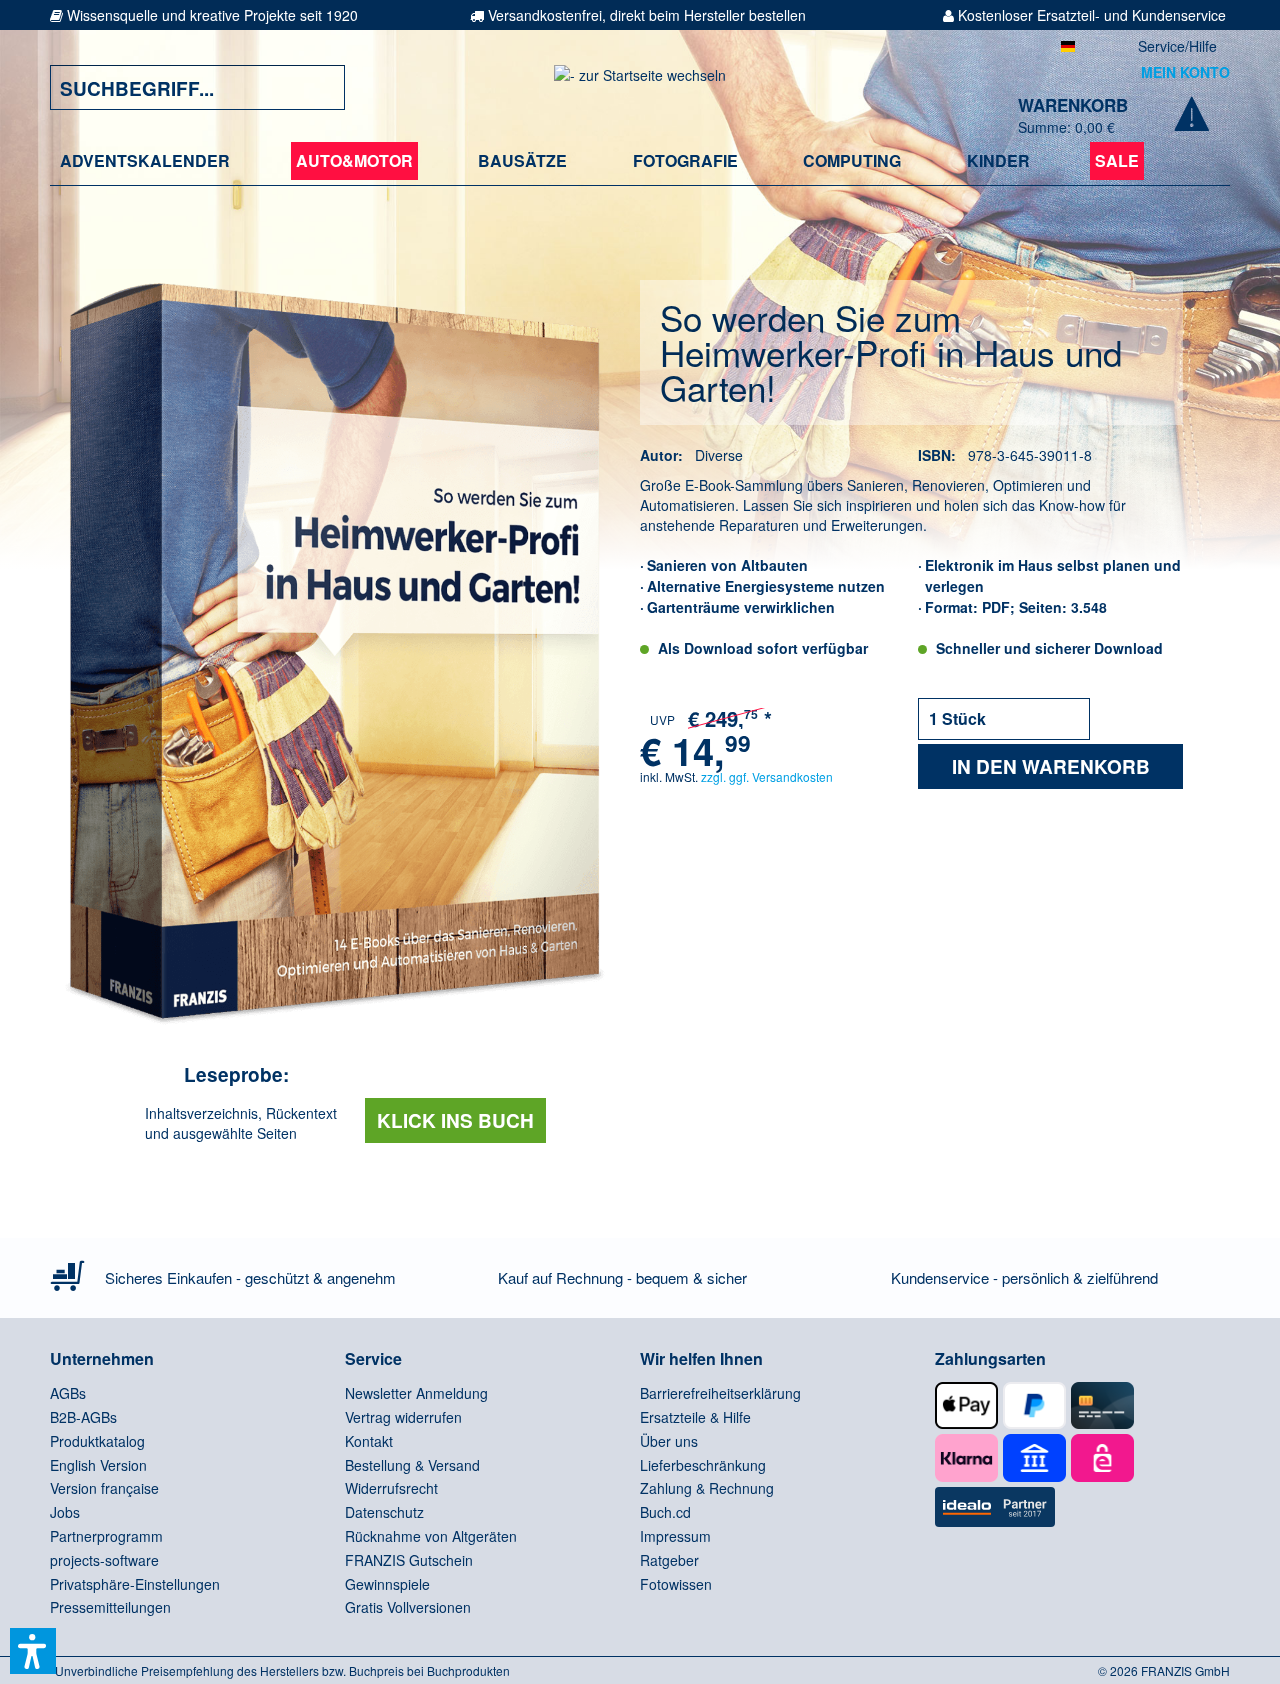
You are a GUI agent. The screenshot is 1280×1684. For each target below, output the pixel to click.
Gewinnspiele (387, 1584)
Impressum (675, 1536)
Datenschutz (384, 1512)
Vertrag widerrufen (403, 1417)
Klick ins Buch (455, 1120)
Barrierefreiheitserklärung (720, 1393)
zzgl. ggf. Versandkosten (767, 776)
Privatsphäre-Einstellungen (135, 1584)
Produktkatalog (97, 1441)
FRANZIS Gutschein (409, 1560)
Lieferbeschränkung (703, 1465)
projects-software (104, 1560)
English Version (98, 1465)
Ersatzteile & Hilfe (695, 1417)
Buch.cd (665, 1512)
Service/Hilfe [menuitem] (1177, 46)
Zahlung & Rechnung (707, 1488)
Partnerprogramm (106, 1536)
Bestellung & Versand (412, 1465)
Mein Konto (1185, 72)
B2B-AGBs (83, 1417)
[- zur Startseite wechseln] (640, 87)
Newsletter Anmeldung (416, 1393)
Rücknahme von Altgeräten (431, 1536)
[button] (33, 1651)
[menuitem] (145, 161)
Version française (104, 1488)
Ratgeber (669, 1560)
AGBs (68, 1393)
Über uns (669, 1441)
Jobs (65, 1512)
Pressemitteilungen (110, 1607)
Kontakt (369, 1441)
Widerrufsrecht (391, 1488)
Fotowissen (676, 1584)
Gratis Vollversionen (408, 1607)
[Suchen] (315, 87)
